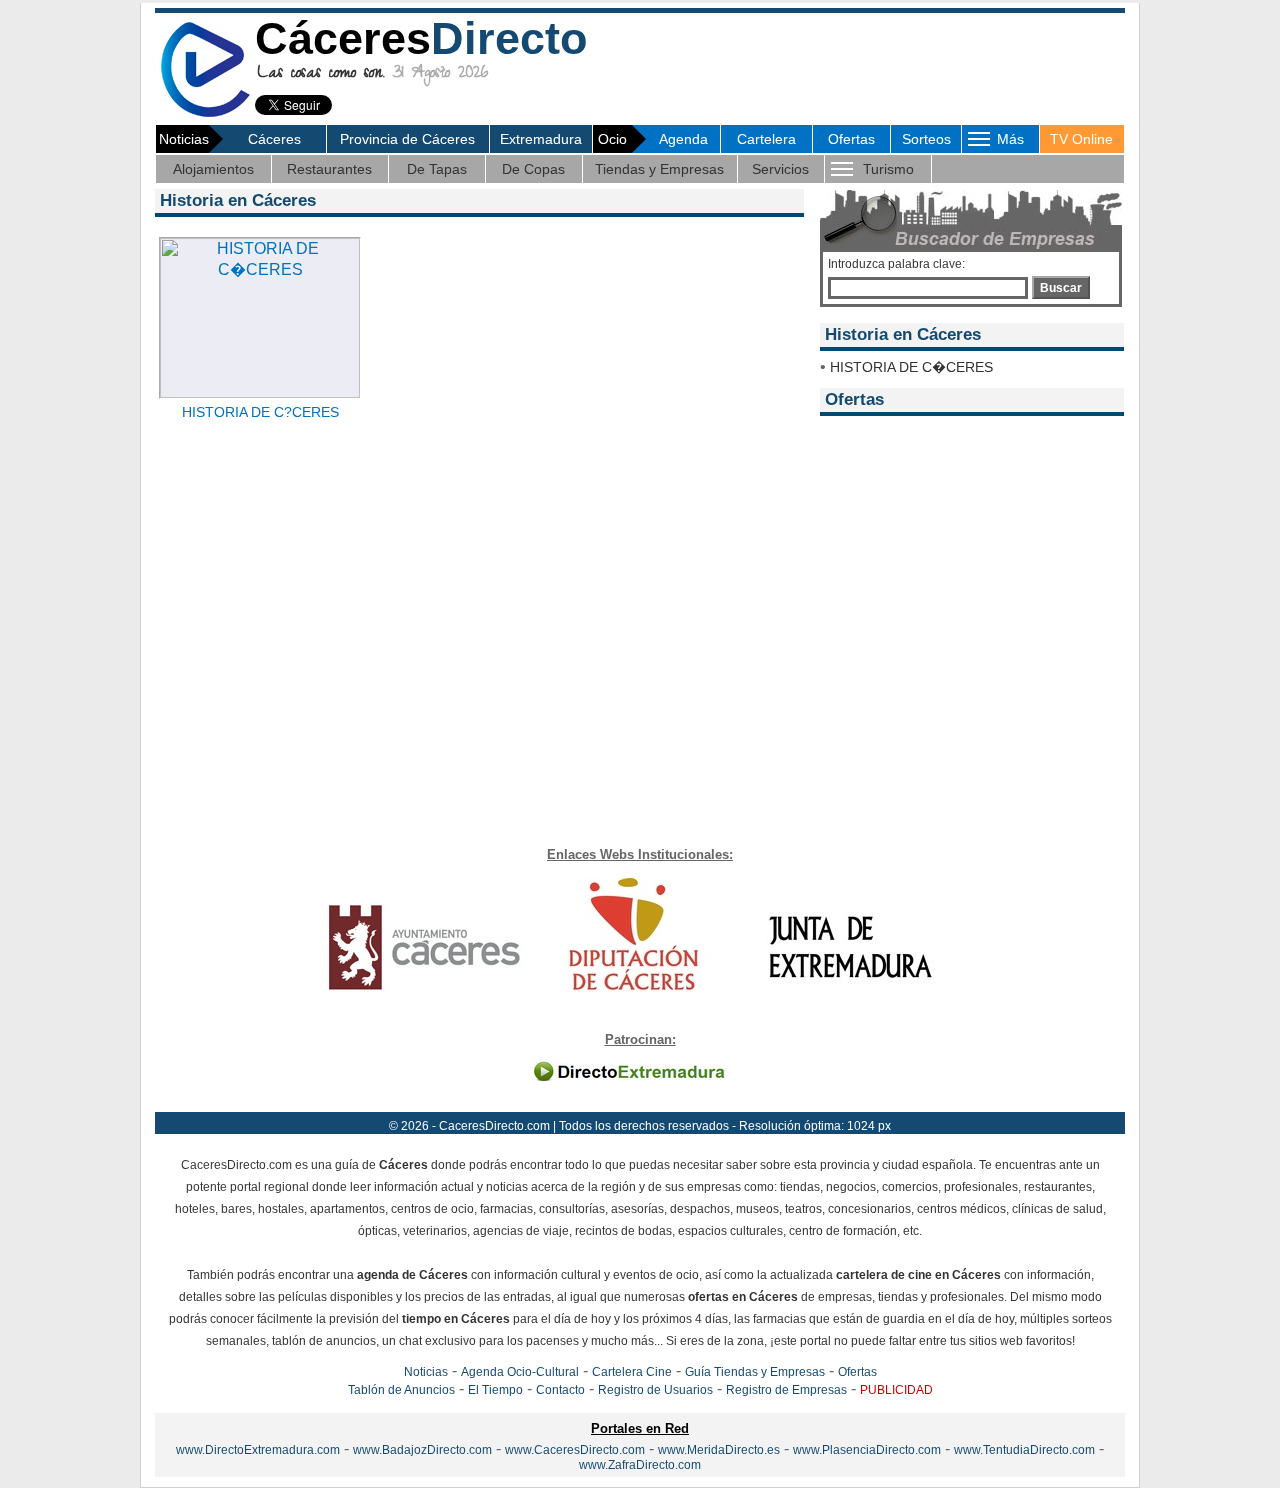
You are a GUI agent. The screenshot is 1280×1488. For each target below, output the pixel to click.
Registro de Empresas (786, 1390)
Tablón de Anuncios (401, 1390)
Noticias (426, 1372)
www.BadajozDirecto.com (422, 1450)
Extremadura (541, 139)
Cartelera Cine (632, 1372)
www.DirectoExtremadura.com (258, 1450)
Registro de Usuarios (655, 1390)
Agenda (683, 139)
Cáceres (274, 139)
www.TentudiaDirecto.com (1024, 1450)
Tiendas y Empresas (659, 169)
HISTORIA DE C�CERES (911, 367)
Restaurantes (329, 169)
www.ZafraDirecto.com (640, 1465)
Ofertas (851, 139)
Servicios (780, 169)
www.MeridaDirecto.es (719, 1450)
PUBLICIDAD (896, 1390)
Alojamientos (213, 169)
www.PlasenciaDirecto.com (867, 1450)
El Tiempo (495, 1390)
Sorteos (926, 139)
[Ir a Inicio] (205, 113)
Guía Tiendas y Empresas (755, 1372)
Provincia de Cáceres (407, 139)
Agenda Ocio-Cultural (520, 1372)
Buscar (1061, 288)
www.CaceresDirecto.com (575, 1450)
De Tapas (437, 169)
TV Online (1081, 139)
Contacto (560, 1390)
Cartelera (766, 139)
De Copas (533, 169)
